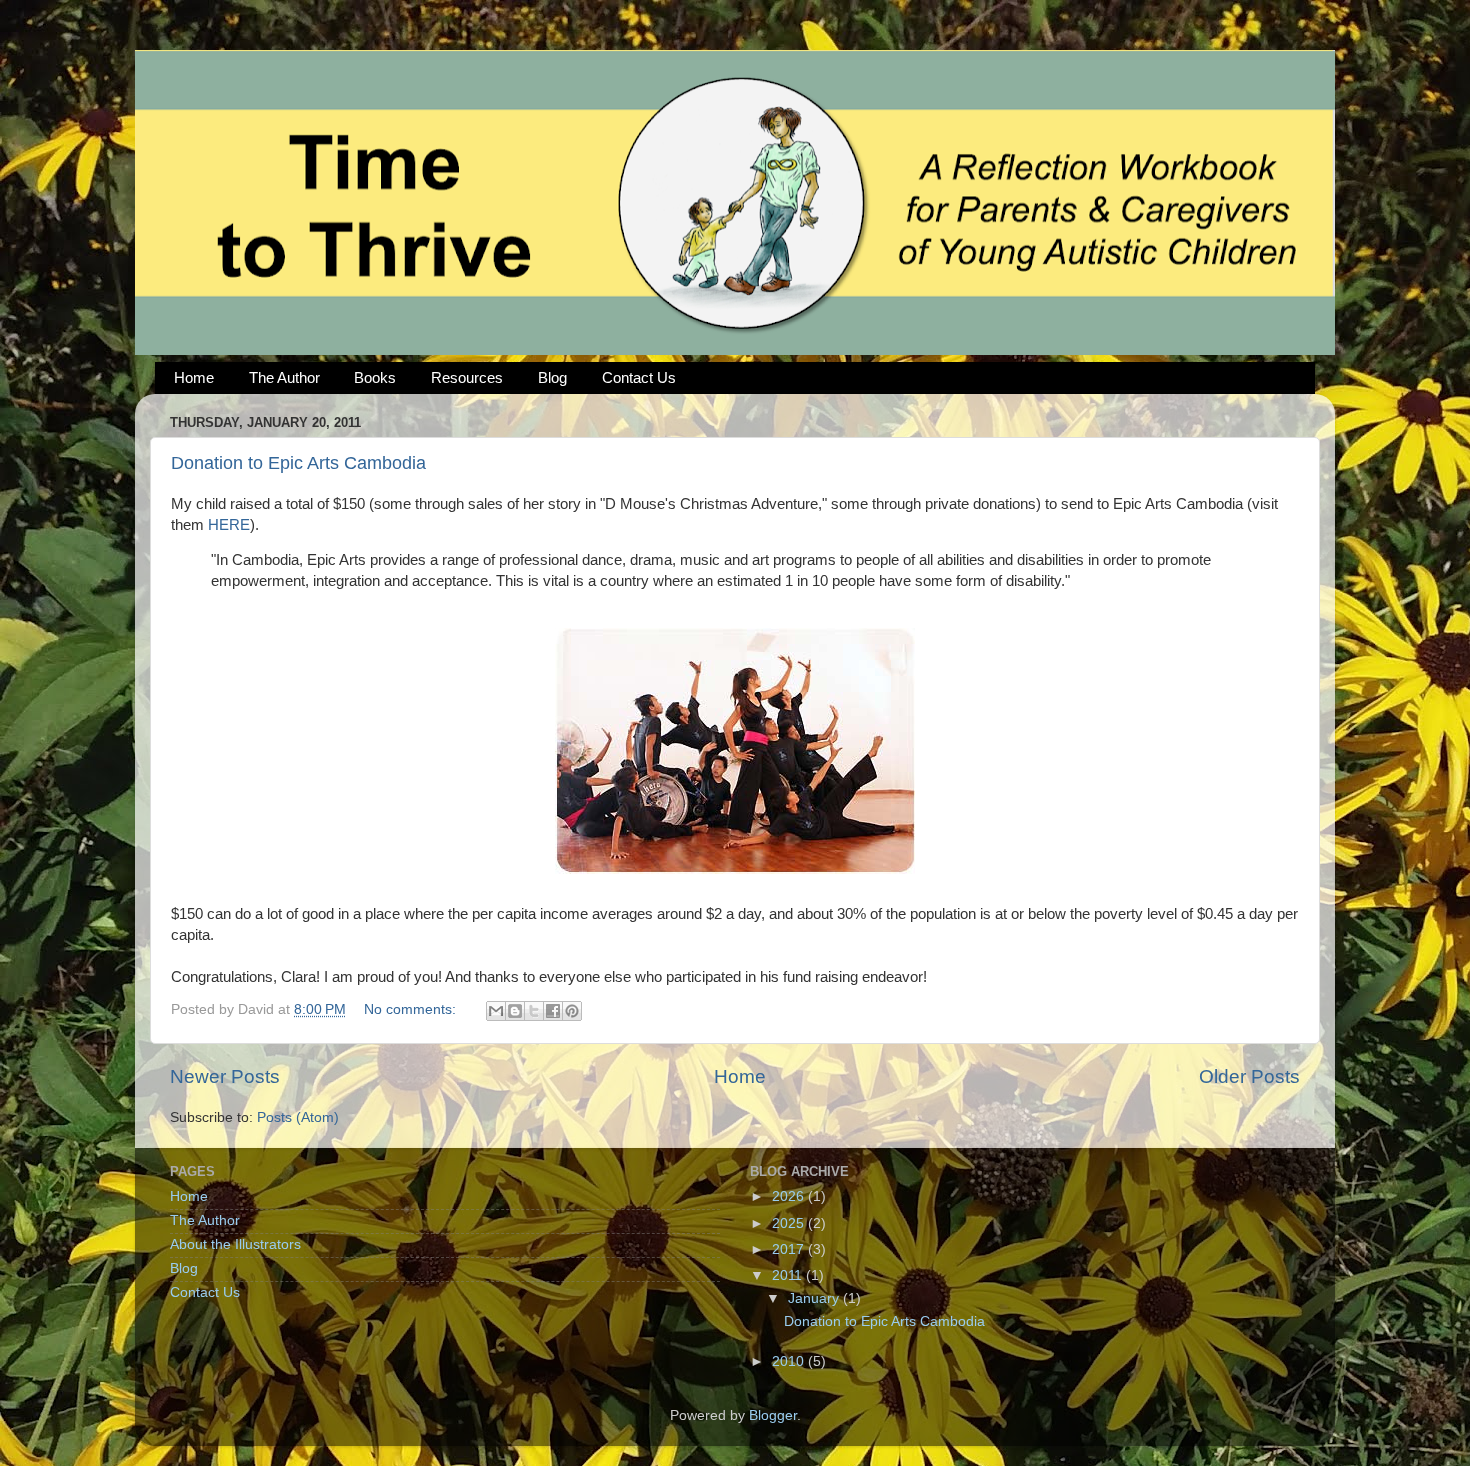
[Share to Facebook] (553, 1011)
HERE (229, 525)
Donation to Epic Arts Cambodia (298, 463)
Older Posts (1249, 1076)
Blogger (773, 1415)
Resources (467, 377)
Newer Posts (225, 1076)
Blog (552, 377)
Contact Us (639, 377)
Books (375, 377)
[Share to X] (534, 1011)
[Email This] (496, 1011)
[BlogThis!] (515, 1011)
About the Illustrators (235, 1244)
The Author (284, 377)
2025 (790, 1223)
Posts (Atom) (298, 1117)
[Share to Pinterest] (572, 1011)
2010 (790, 1361)
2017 (790, 1249)
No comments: (412, 1009)
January (815, 1298)
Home (194, 377)
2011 (789, 1275)
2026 (790, 1196)
